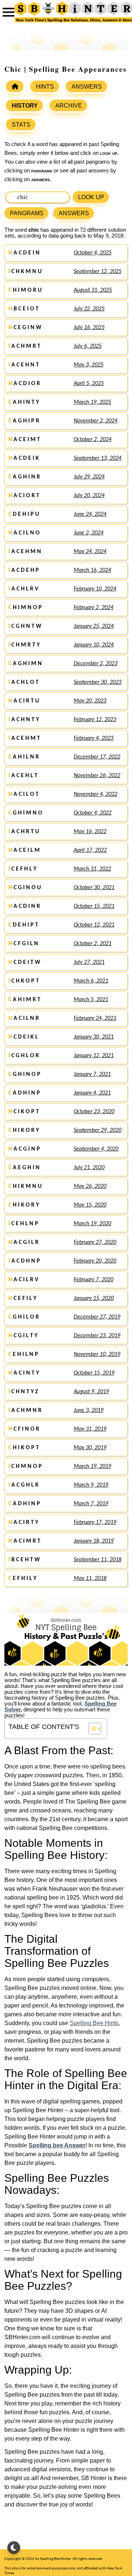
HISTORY (25, 106)
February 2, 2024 (93, 608)
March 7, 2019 (91, 1504)
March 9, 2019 (91, 1485)
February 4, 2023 (93, 738)
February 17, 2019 (95, 1522)
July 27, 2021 (89, 962)
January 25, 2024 (94, 626)
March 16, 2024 (92, 570)
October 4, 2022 (93, 813)
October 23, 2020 (94, 1112)
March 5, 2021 (91, 1000)
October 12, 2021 (94, 925)
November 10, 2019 (97, 1354)
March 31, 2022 (92, 869)
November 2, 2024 (96, 421)
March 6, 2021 (91, 981)
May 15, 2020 (90, 1205)
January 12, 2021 (94, 1056)
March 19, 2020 (92, 1224)
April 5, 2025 (89, 384)
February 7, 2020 (93, 1280)
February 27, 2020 (95, 1242)
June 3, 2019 (89, 1410)
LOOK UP (91, 197)
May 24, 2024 (90, 552)
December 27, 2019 (97, 1317)
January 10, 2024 (94, 645)
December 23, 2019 (97, 1336)
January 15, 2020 (94, 1298)
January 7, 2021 (92, 1074)
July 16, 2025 (89, 328)
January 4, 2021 (92, 1093)
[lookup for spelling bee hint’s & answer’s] (15, 86)
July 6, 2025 (88, 346)
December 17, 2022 (97, 757)
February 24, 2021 (95, 1018)
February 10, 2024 (95, 589)
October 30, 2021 (94, 888)
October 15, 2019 (94, 1373)
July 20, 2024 (89, 496)
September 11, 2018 (98, 1560)
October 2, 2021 (93, 944)
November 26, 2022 (97, 776)
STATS (21, 125)
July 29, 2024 (89, 477)
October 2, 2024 (93, 440)
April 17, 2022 (90, 850)
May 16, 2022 (90, 832)
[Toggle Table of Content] (91, 1729)
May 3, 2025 (89, 365)
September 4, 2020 (96, 1149)
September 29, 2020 (98, 1130)
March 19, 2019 (92, 1466)
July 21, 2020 (89, 1168)
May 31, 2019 (90, 1429)
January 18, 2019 (94, 1541)
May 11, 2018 (90, 1578)
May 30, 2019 (90, 1448)
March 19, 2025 (92, 402)
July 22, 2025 (89, 309)
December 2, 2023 (96, 664)
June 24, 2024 (90, 514)
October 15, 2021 (94, 906)
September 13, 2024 (98, 458)
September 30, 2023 (98, 682)
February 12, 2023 (95, 720)
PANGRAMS (27, 213)
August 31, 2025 (93, 290)
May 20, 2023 (90, 701)
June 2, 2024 (89, 533)
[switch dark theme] (14, 2548)
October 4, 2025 (93, 253)
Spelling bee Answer (57, 2145)
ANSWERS (87, 87)
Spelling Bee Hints (94, 2023)
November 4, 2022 (96, 794)
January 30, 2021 (94, 1037)
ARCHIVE (69, 106)
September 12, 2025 (98, 272)
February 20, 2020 (95, 1261)
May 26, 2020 (90, 1186)
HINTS (45, 87)
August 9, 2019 (91, 1392)
